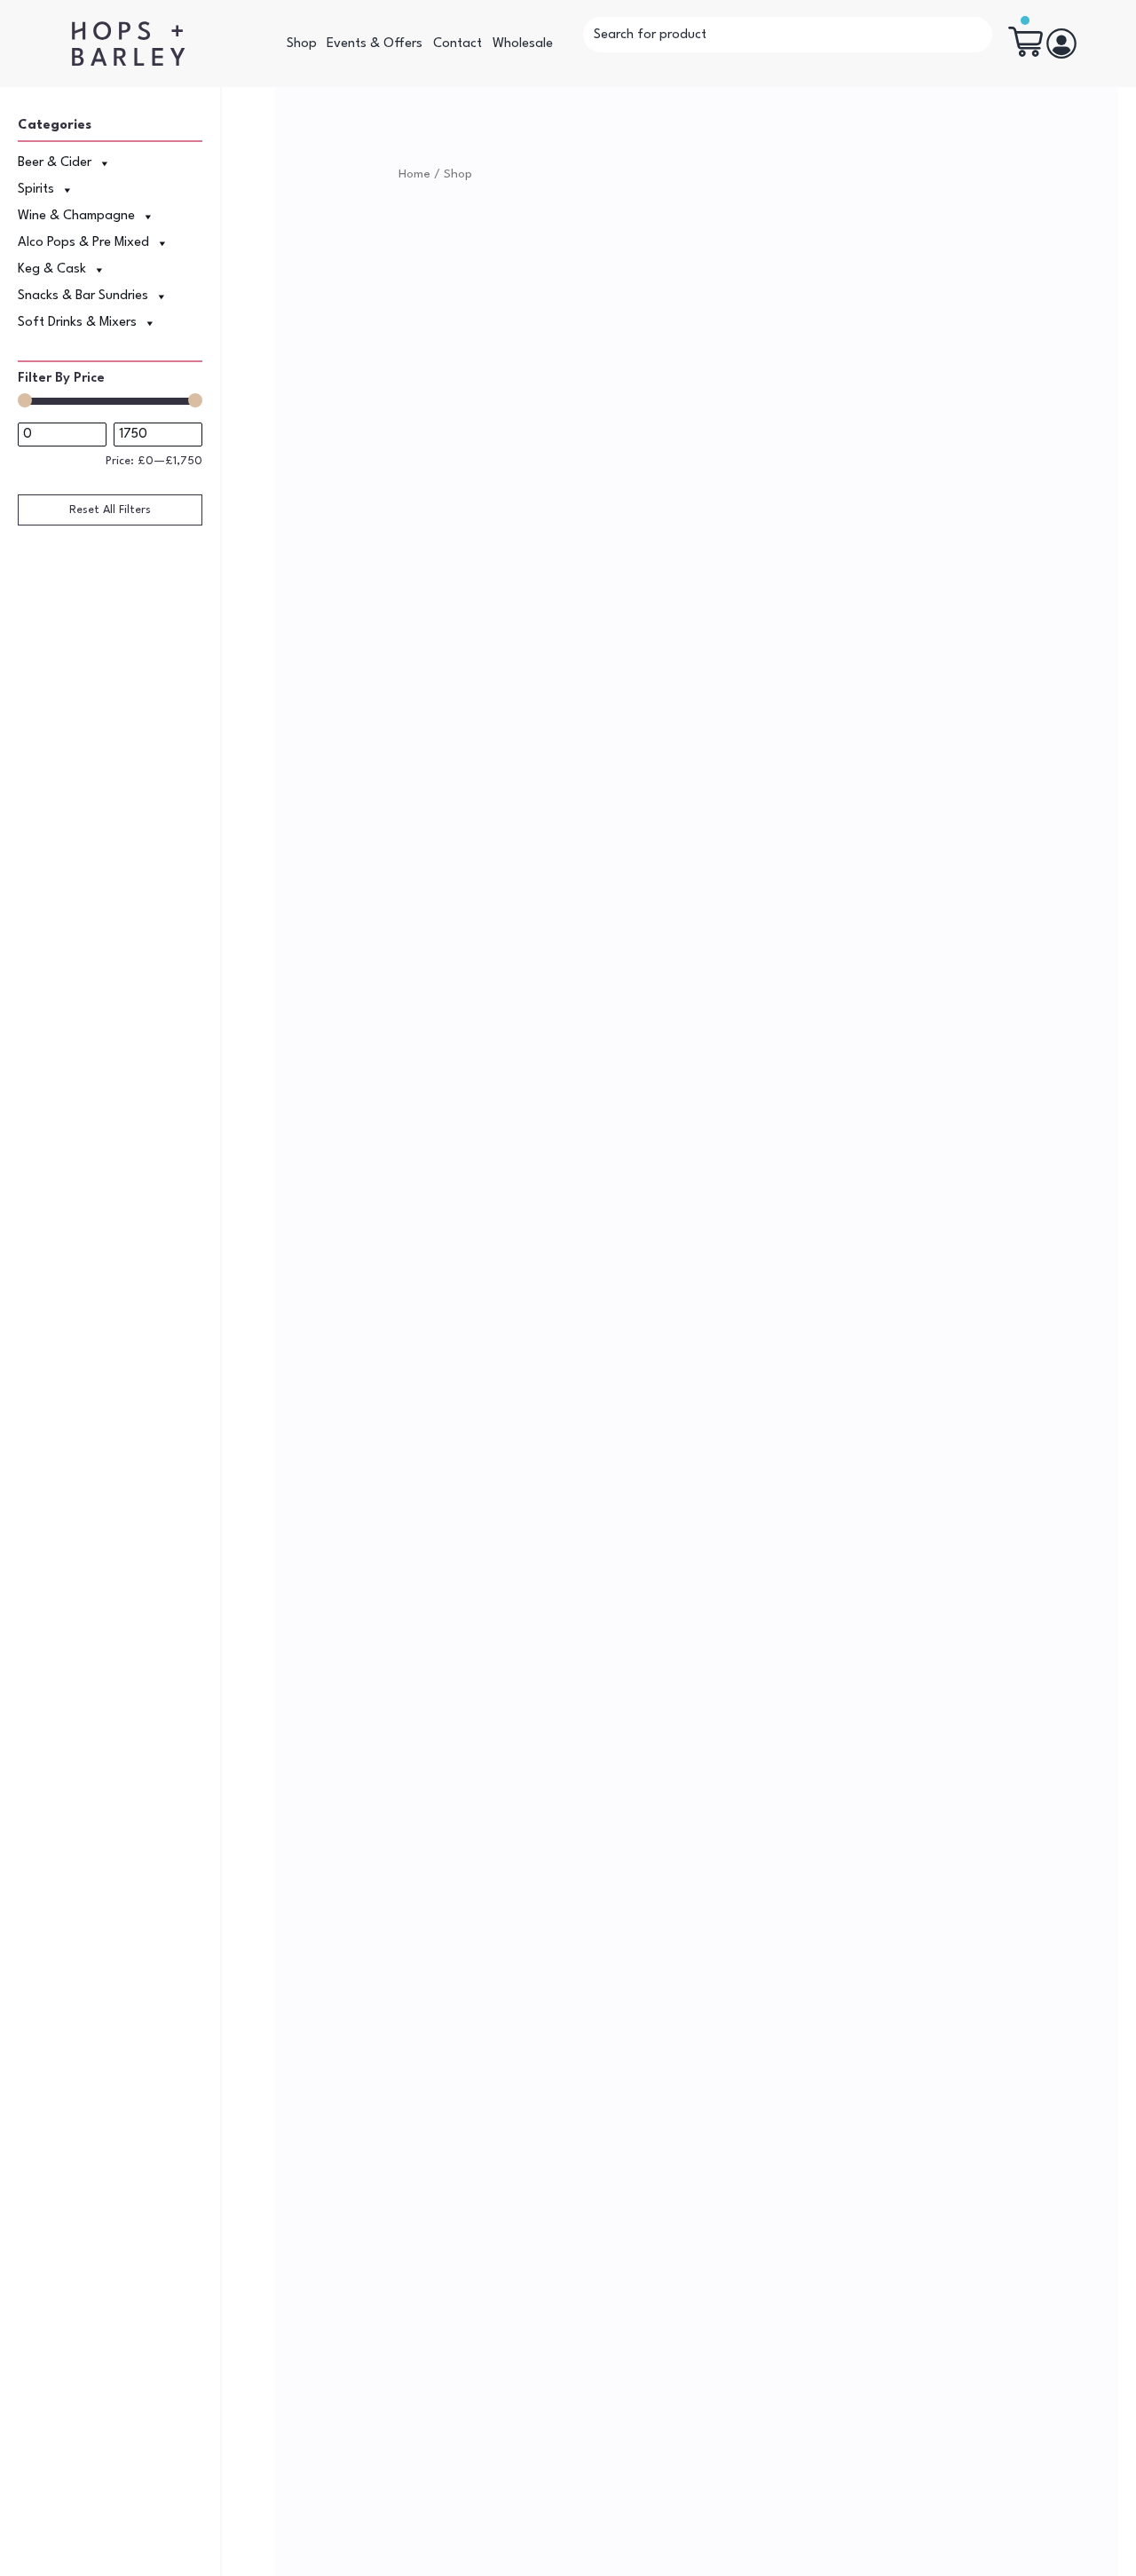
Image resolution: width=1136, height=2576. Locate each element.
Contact (458, 44)
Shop (302, 44)
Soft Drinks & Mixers (77, 323)
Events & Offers (375, 44)
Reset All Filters (110, 510)
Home (414, 174)
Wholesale (523, 44)
